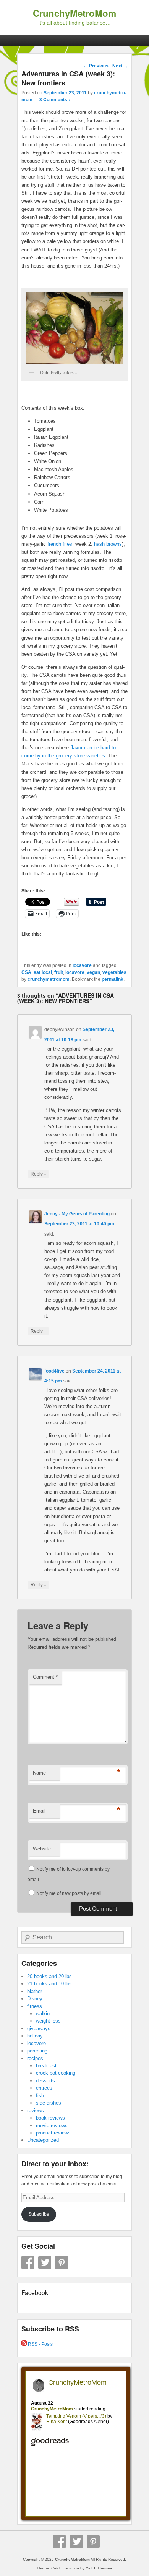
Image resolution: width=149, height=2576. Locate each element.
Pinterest (62, 2262)
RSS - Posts (40, 2344)
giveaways (39, 2028)
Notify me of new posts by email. (70, 1893)
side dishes (49, 2103)
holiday (35, 2036)
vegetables (114, 972)
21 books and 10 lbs (49, 1984)
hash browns (108, 544)
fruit (59, 972)
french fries (60, 544)
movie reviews (52, 2125)
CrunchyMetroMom (74, 13)
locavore (82, 965)
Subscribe (39, 2214)
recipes (35, 2058)
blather (35, 1991)
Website (42, 1849)
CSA (26, 972)
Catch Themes (99, 2568)
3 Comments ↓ (55, 100)
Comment (45, 1677)
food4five (54, 1371)
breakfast (46, 2066)
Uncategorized (43, 2140)
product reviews (53, 2133)
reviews (36, 2111)
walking (44, 2014)
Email (39, 1811)
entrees (44, 2088)
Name (39, 1773)
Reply (38, 1174)
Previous (96, 66)
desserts (45, 2081)
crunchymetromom (49, 979)
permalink (113, 979)
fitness (35, 2006)
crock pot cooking (56, 2073)
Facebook (28, 2262)
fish (40, 2096)
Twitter (45, 2262)
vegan (93, 972)
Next (120, 66)
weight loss (48, 2021)
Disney (35, 1999)
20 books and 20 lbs (49, 1976)
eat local (43, 972)
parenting (37, 2051)
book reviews (50, 2118)
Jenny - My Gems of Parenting (77, 1214)
